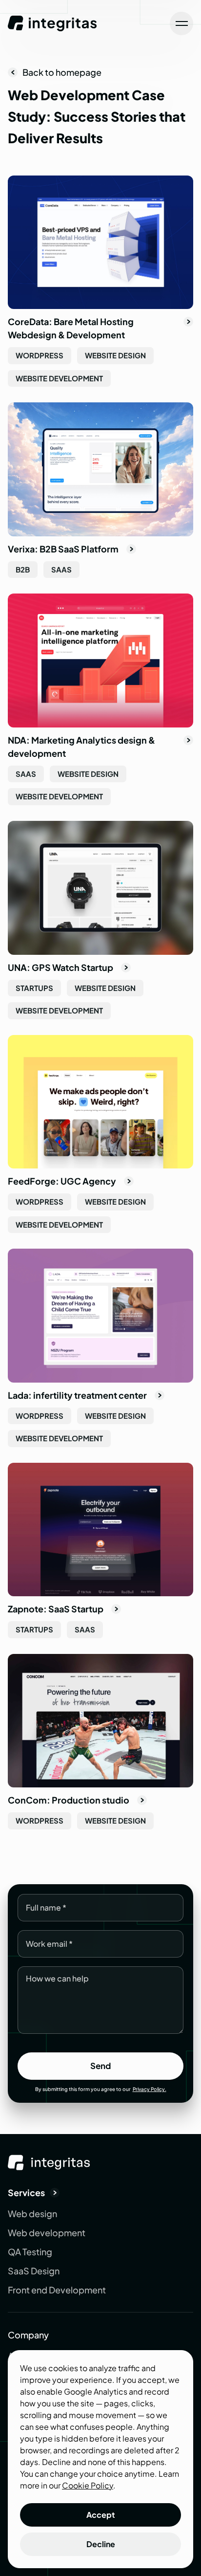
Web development (47, 2233)
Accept (101, 2515)
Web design (32, 2213)
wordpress (40, 355)
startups (34, 988)
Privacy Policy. (150, 2089)
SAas (61, 569)
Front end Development (57, 2290)
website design (115, 355)
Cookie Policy (88, 2485)
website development (59, 378)
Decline (101, 2544)
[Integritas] (53, 23)
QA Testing (30, 2252)
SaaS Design (34, 2271)
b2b (23, 569)
